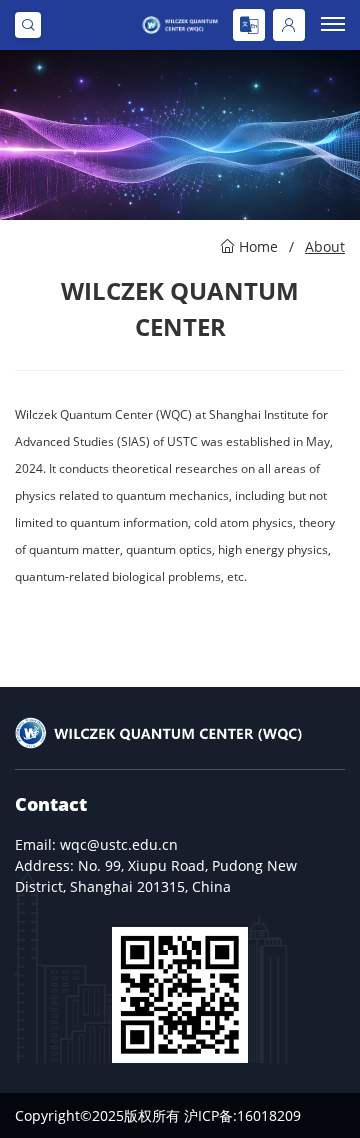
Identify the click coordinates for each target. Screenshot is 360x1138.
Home (258, 246)
